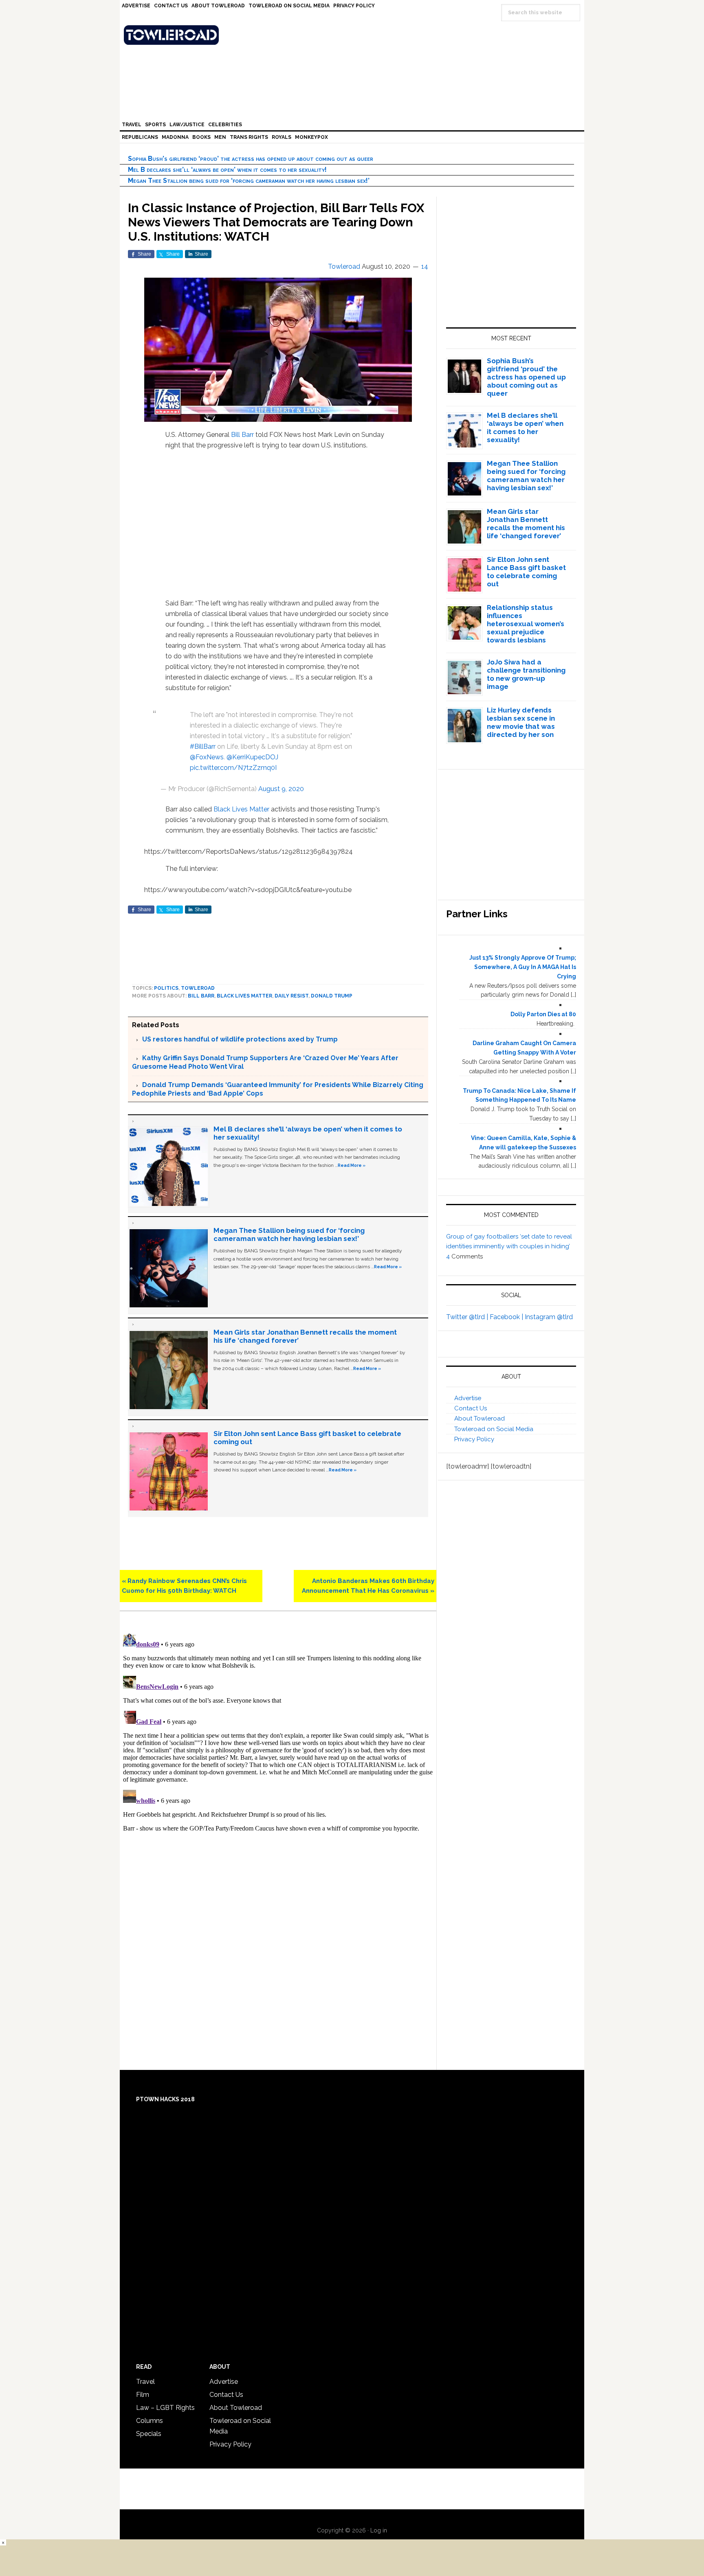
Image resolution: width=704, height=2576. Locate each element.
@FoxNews (207, 757)
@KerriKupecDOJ (252, 757)
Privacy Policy (474, 1439)
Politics (166, 988)
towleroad (198, 988)
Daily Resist (291, 996)
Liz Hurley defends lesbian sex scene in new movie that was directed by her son (521, 722)
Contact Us (471, 1408)
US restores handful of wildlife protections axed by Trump (240, 1039)
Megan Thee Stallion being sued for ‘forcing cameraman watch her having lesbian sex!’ (249, 181)
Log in (379, 2530)
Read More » (352, 1165)
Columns (150, 2421)
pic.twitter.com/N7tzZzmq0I (233, 768)
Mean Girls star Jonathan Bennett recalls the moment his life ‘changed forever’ (526, 524)
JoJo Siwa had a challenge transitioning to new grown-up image (526, 674)
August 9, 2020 (281, 789)
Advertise (468, 1398)
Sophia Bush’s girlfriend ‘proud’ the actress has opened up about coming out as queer (251, 159)
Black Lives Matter (241, 809)
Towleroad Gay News (354, 35)
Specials (149, 2434)
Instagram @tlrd (549, 1317)
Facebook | (507, 1317)
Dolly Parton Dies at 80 (543, 1014)
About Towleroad (480, 1418)
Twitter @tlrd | (468, 1317)
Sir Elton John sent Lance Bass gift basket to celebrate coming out (526, 572)
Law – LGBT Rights (165, 2408)
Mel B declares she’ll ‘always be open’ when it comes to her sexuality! (227, 170)
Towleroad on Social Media (494, 1429)
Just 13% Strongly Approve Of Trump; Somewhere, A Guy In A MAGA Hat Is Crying (523, 967)
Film (143, 2395)
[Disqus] (278, 1732)
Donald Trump (332, 996)
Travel (145, 2382)
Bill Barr (242, 435)
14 (425, 266)
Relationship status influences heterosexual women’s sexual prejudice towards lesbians (526, 624)
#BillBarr (203, 746)
